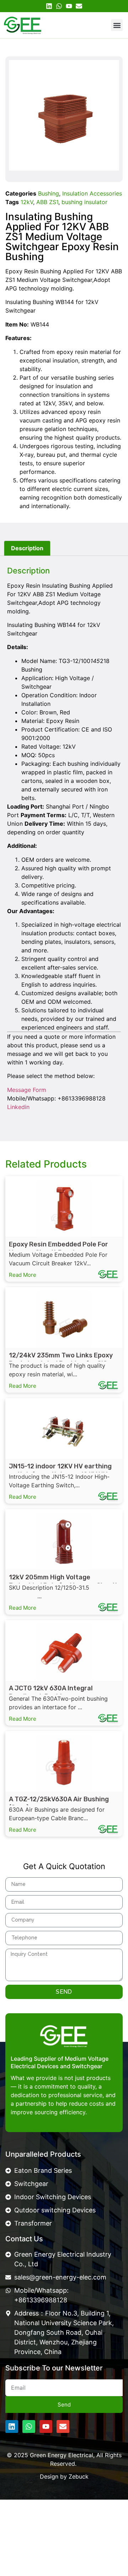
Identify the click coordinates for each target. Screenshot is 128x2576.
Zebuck (79, 2476)
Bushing (49, 193)
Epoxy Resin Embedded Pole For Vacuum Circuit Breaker (58, 1248)
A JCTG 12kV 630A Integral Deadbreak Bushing (51, 1692)
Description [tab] (27, 548)
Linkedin (18, 1107)
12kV (27, 202)
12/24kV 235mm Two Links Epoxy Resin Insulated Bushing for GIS (61, 1359)
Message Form (27, 1090)
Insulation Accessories (92, 193)
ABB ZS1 (47, 202)
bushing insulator (84, 202)
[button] (117, 25)
